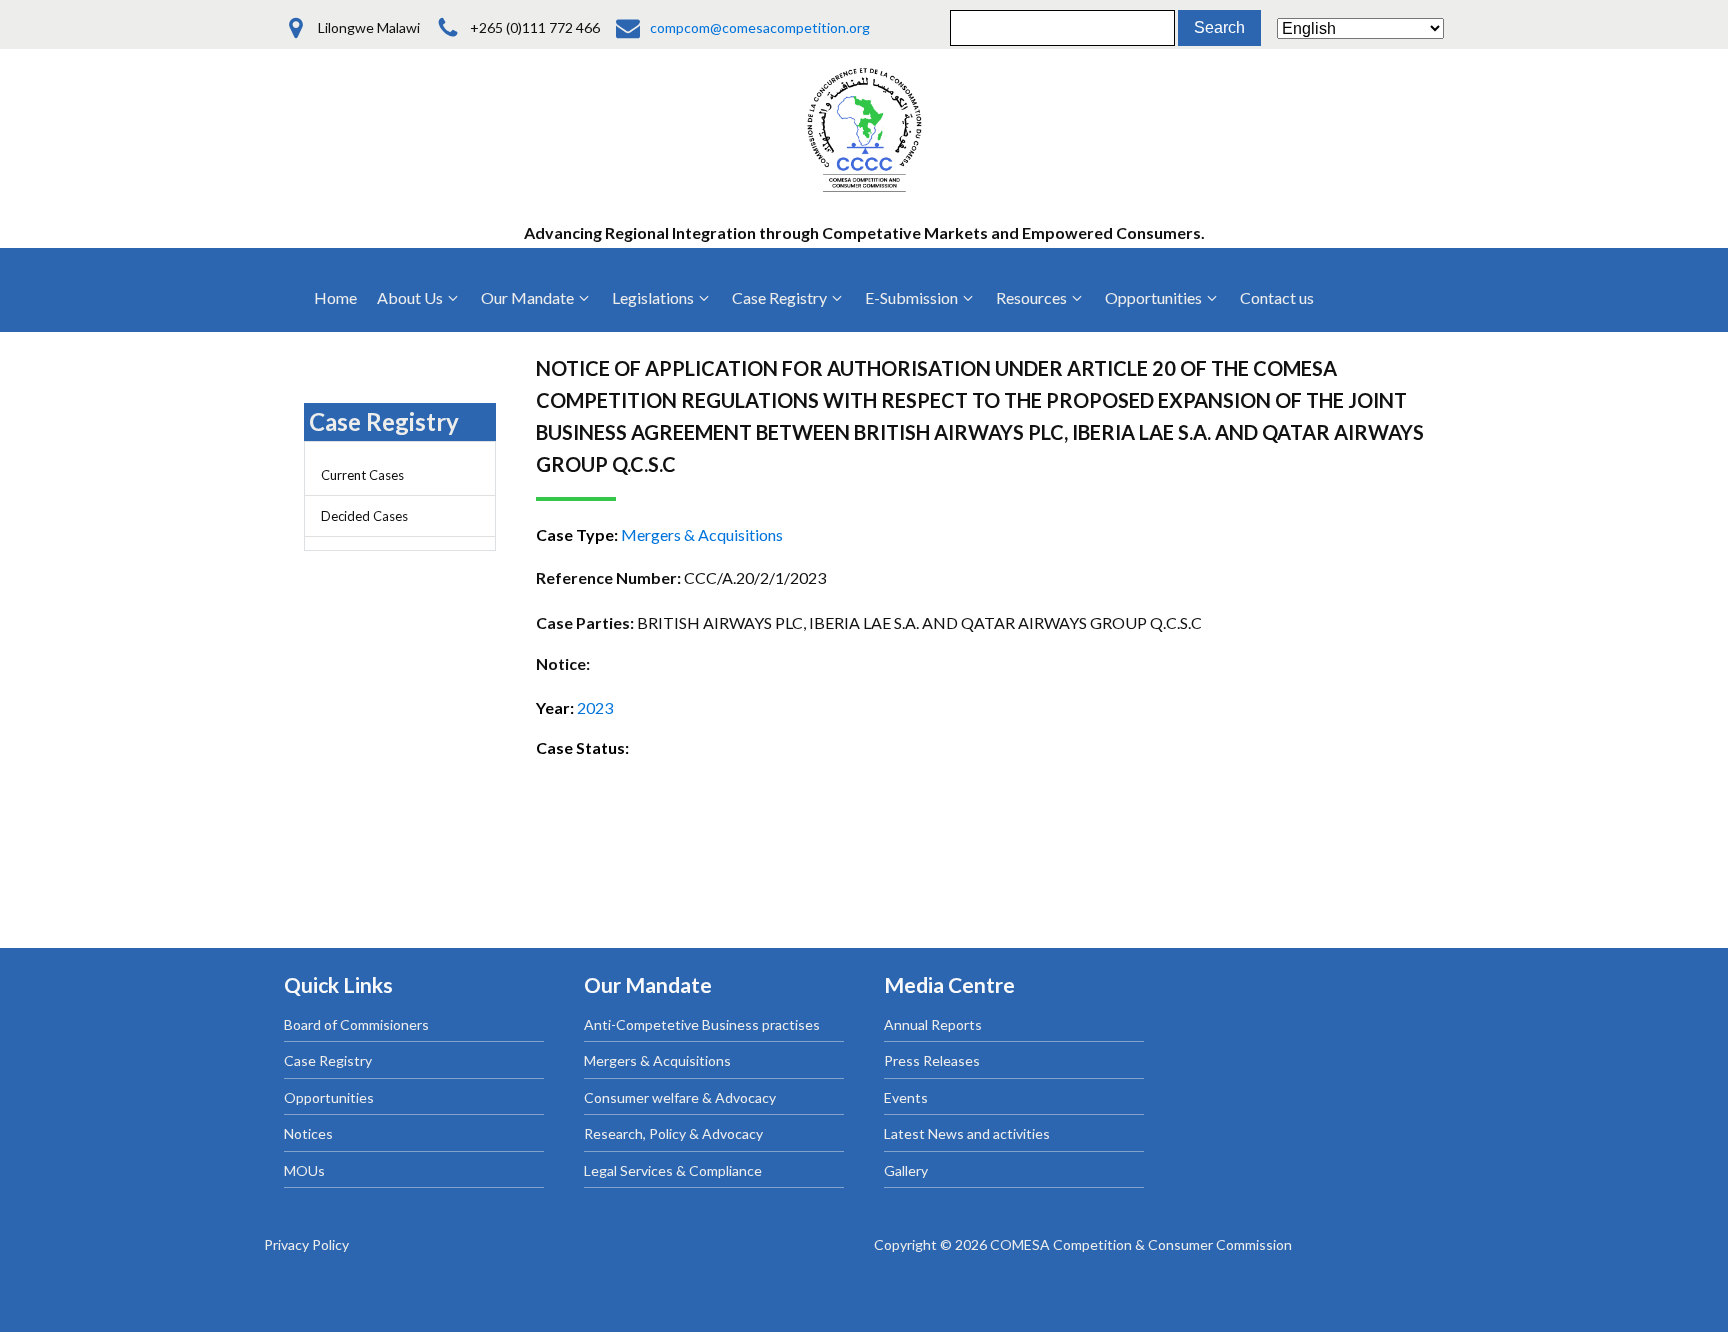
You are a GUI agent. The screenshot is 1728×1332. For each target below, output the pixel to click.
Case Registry (328, 1060)
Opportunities (329, 1097)
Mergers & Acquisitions (657, 1060)
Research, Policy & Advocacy (673, 1133)
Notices (308, 1133)
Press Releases (932, 1060)
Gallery (906, 1170)
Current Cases (362, 475)
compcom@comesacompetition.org (760, 27)
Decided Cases (364, 516)
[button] (419, 298)
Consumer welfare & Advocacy (680, 1097)
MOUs (304, 1170)
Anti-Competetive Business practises (702, 1024)
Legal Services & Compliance (673, 1170)
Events (906, 1097)
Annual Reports (933, 1024)
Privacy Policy (306, 1244)
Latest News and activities (967, 1133)
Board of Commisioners (356, 1024)
